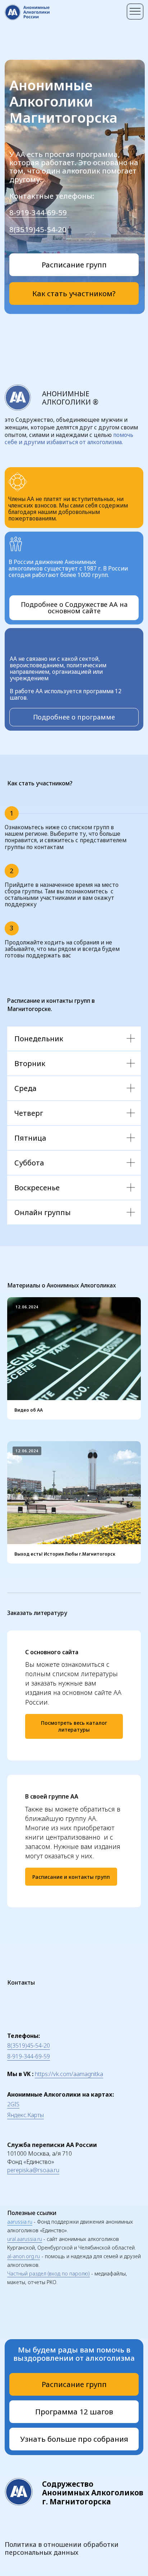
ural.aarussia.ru (25, 2239)
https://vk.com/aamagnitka (69, 2074)
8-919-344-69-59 (38, 212)
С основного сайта (52, 1652)
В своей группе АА (52, 1796)
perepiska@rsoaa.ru (33, 2170)
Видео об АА (29, 1410)
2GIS (13, 2104)
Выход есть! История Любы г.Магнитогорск (65, 1554)
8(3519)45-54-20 (38, 229)
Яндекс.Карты (26, 2115)
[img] (135, 12)
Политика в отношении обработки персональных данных (62, 2548)
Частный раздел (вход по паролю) (48, 2273)
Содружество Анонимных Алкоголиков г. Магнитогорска (93, 2493)
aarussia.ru (20, 2222)
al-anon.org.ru (24, 2256)
